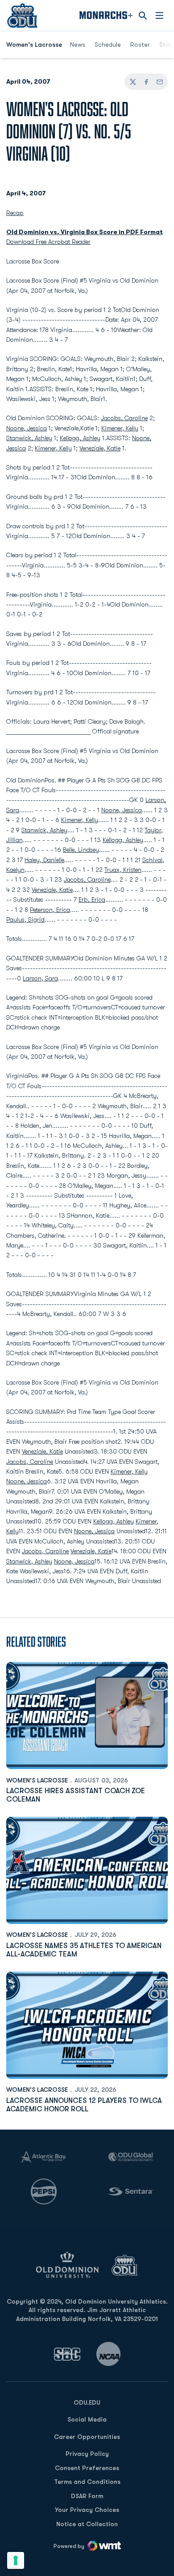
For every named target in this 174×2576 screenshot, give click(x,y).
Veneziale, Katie (100, 448)
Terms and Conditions (87, 2482)
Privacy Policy (87, 2454)
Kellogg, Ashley (80, 438)
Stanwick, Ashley (29, 438)
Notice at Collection (87, 2524)
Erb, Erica (92, 899)
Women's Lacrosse (37, 1780)
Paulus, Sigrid (25, 919)
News (78, 45)
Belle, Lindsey (81, 850)
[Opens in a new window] (67, 2354)
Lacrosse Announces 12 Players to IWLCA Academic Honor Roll (84, 2105)
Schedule (108, 45)
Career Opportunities (87, 2437)
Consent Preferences (87, 2468)
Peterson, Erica (50, 910)
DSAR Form (87, 2496)
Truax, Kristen (123, 870)
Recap (15, 213)
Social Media (87, 2419)
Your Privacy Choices (87, 2510)
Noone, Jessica (27, 428)
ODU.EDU (87, 2402)
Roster (140, 45)
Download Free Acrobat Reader (48, 242)
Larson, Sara (40, 978)
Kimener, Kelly (120, 428)
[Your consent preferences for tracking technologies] (16, 2560)
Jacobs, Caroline (124, 418)
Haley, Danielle (44, 860)
